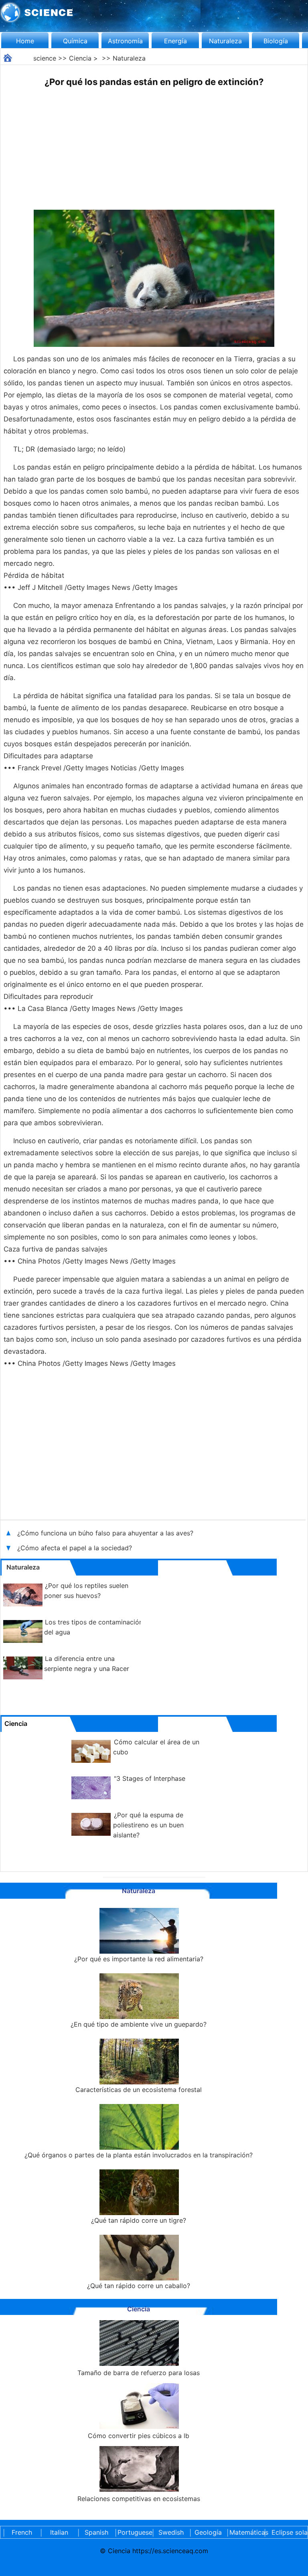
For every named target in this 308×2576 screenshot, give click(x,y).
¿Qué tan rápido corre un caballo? (139, 2286)
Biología (276, 41)
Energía (175, 41)
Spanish (96, 2532)
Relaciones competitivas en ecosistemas (139, 2499)
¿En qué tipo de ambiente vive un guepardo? (139, 2024)
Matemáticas (245, 2532)
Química (75, 41)
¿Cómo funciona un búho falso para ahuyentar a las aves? (106, 1533)
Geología (208, 2532)
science (45, 58)
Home (25, 41)
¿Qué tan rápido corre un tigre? (139, 2220)
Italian (59, 2532)
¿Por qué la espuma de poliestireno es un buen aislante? (148, 1825)
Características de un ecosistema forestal (139, 2090)
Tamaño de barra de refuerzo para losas (139, 2373)
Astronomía (125, 41)
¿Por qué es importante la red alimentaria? (139, 1959)
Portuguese (134, 2532)
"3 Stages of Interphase (150, 1778)
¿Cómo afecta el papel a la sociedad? (76, 1548)
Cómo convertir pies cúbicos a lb (139, 2436)
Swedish (171, 2532)
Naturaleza (225, 41)
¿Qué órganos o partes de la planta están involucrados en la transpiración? (139, 2155)
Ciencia (80, 58)
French (22, 2532)
